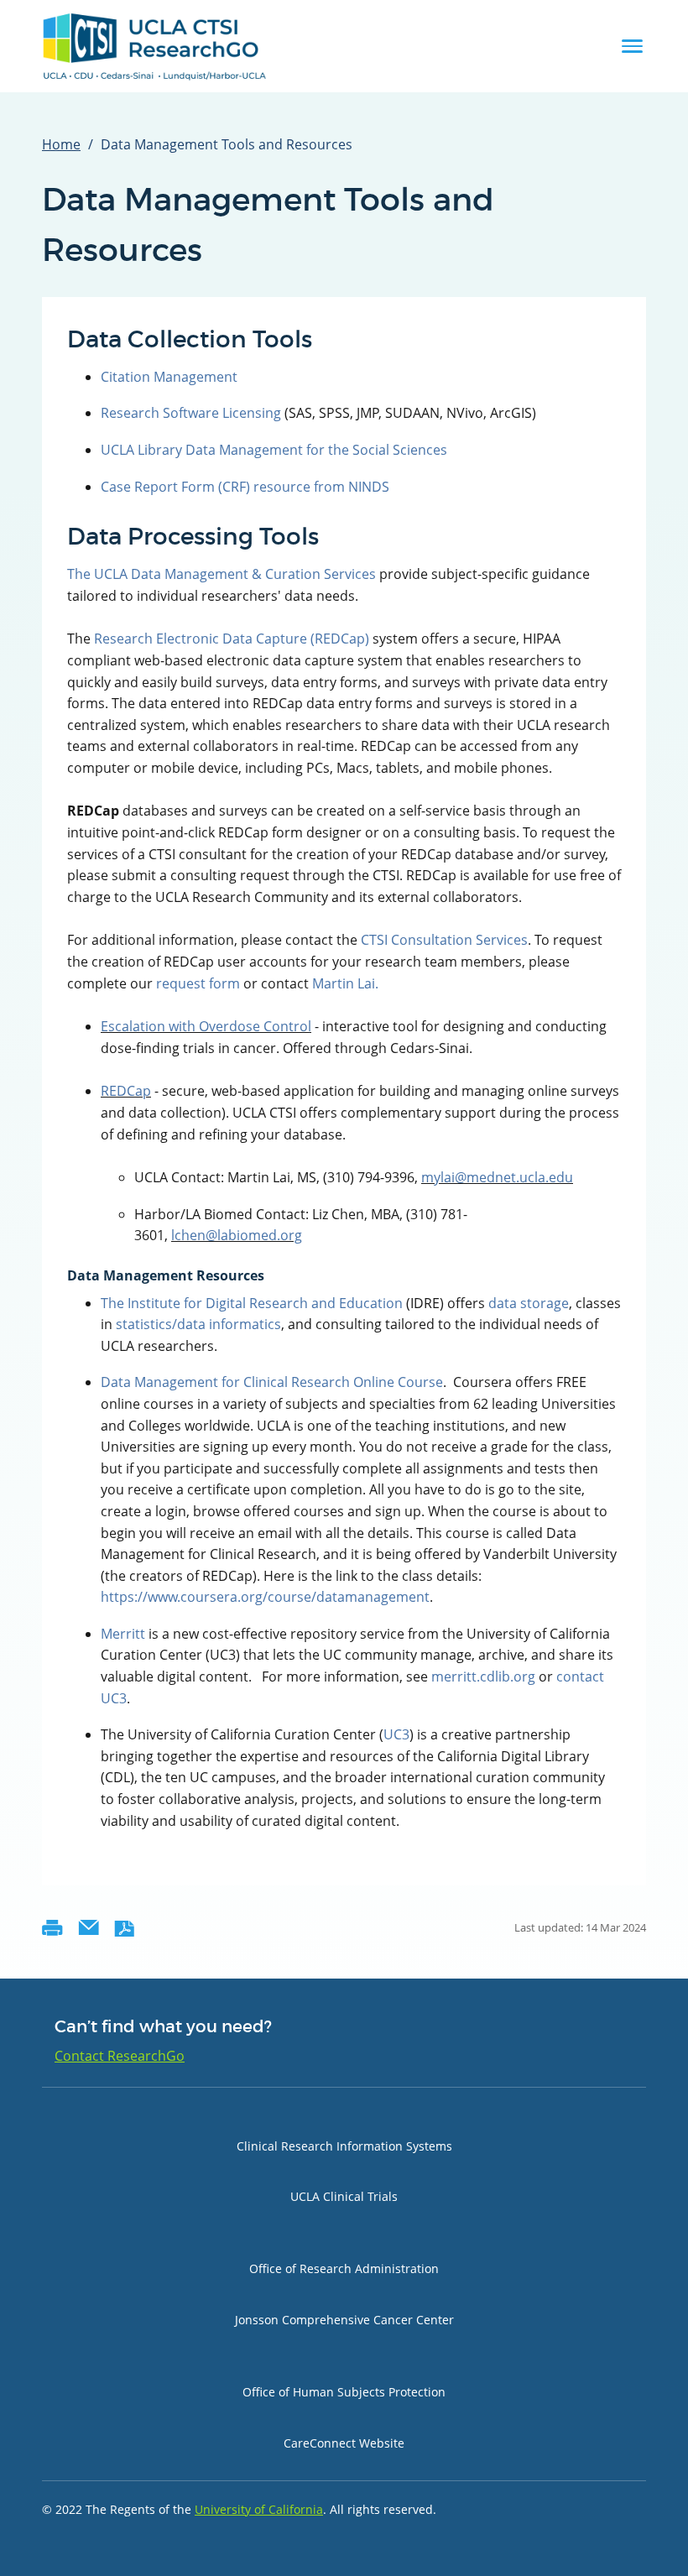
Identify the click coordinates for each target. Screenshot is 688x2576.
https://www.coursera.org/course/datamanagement (265, 1597)
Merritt (123, 1634)
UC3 (396, 1734)
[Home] (155, 46)
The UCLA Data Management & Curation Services (222, 574)
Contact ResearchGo (120, 2056)
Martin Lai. (345, 983)
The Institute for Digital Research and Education (252, 1303)
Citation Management (169, 377)
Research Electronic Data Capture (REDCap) (232, 639)
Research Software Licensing (193, 413)
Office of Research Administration (344, 2268)
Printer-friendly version (52, 1928)
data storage (529, 1303)
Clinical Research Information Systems (344, 2146)
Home (61, 144)
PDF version (125, 1928)
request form (198, 983)
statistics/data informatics (198, 1324)
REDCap (126, 1091)
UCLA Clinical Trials (344, 2196)
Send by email (89, 1928)
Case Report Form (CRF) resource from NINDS (245, 487)
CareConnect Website (344, 2443)
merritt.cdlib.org (483, 1676)
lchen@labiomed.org (237, 1235)
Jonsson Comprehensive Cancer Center (344, 2320)
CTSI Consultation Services (444, 940)
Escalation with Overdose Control (206, 1026)
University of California (259, 2509)
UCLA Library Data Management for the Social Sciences (274, 450)
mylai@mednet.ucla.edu (497, 1177)
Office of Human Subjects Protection (344, 2392)
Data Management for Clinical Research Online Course (272, 1382)
